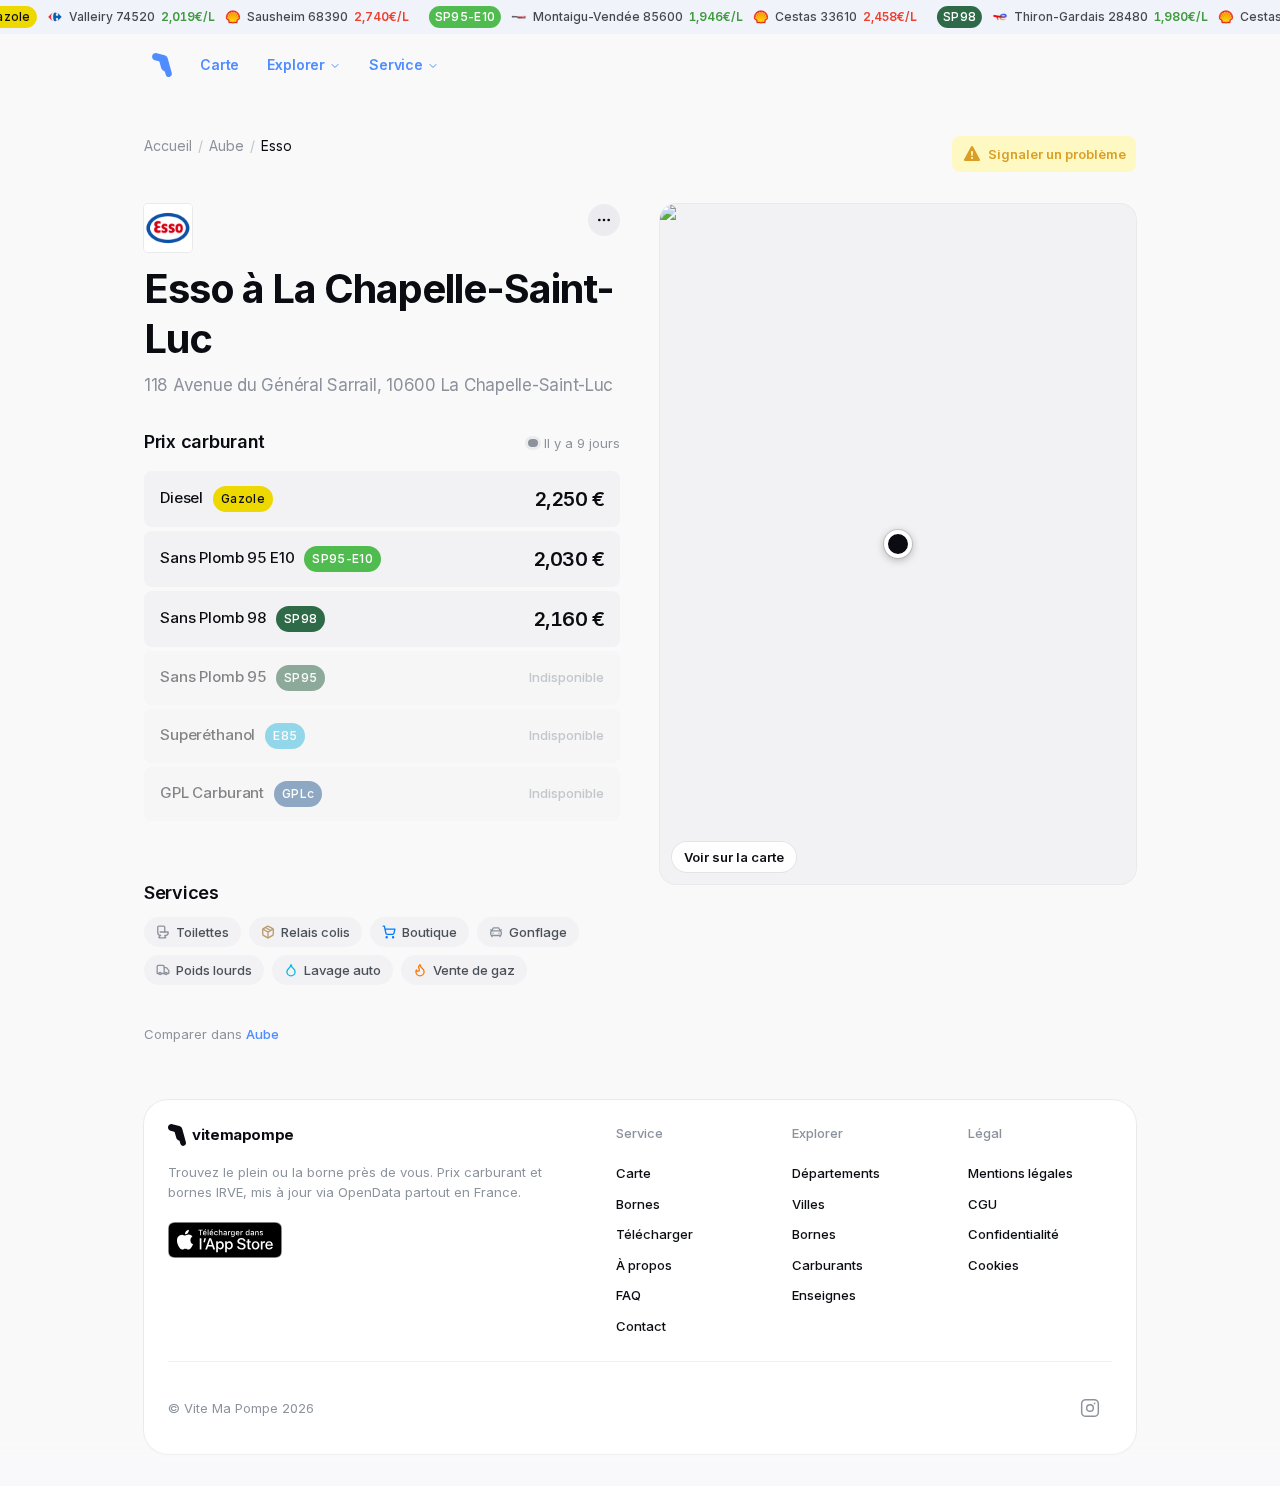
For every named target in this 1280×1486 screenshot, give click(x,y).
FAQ (628, 1295)
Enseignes (824, 1295)
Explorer (296, 64)
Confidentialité (1013, 1234)
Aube (226, 145)
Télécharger (654, 1234)
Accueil (168, 145)
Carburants (827, 1265)
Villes (808, 1204)
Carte (219, 64)
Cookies (993, 1265)
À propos (644, 1265)
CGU (982, 1204)
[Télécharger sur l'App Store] (225, 1240)
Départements (836, 1173)
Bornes (638, 1204)
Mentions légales (1020, 1173)
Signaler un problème (1057, 154)
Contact (641, 1326)
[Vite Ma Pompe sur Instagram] (1090, 1408)
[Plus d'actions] (604, 220)
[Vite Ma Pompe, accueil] (162, 65)
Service (396, 64)
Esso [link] (276, 145)
